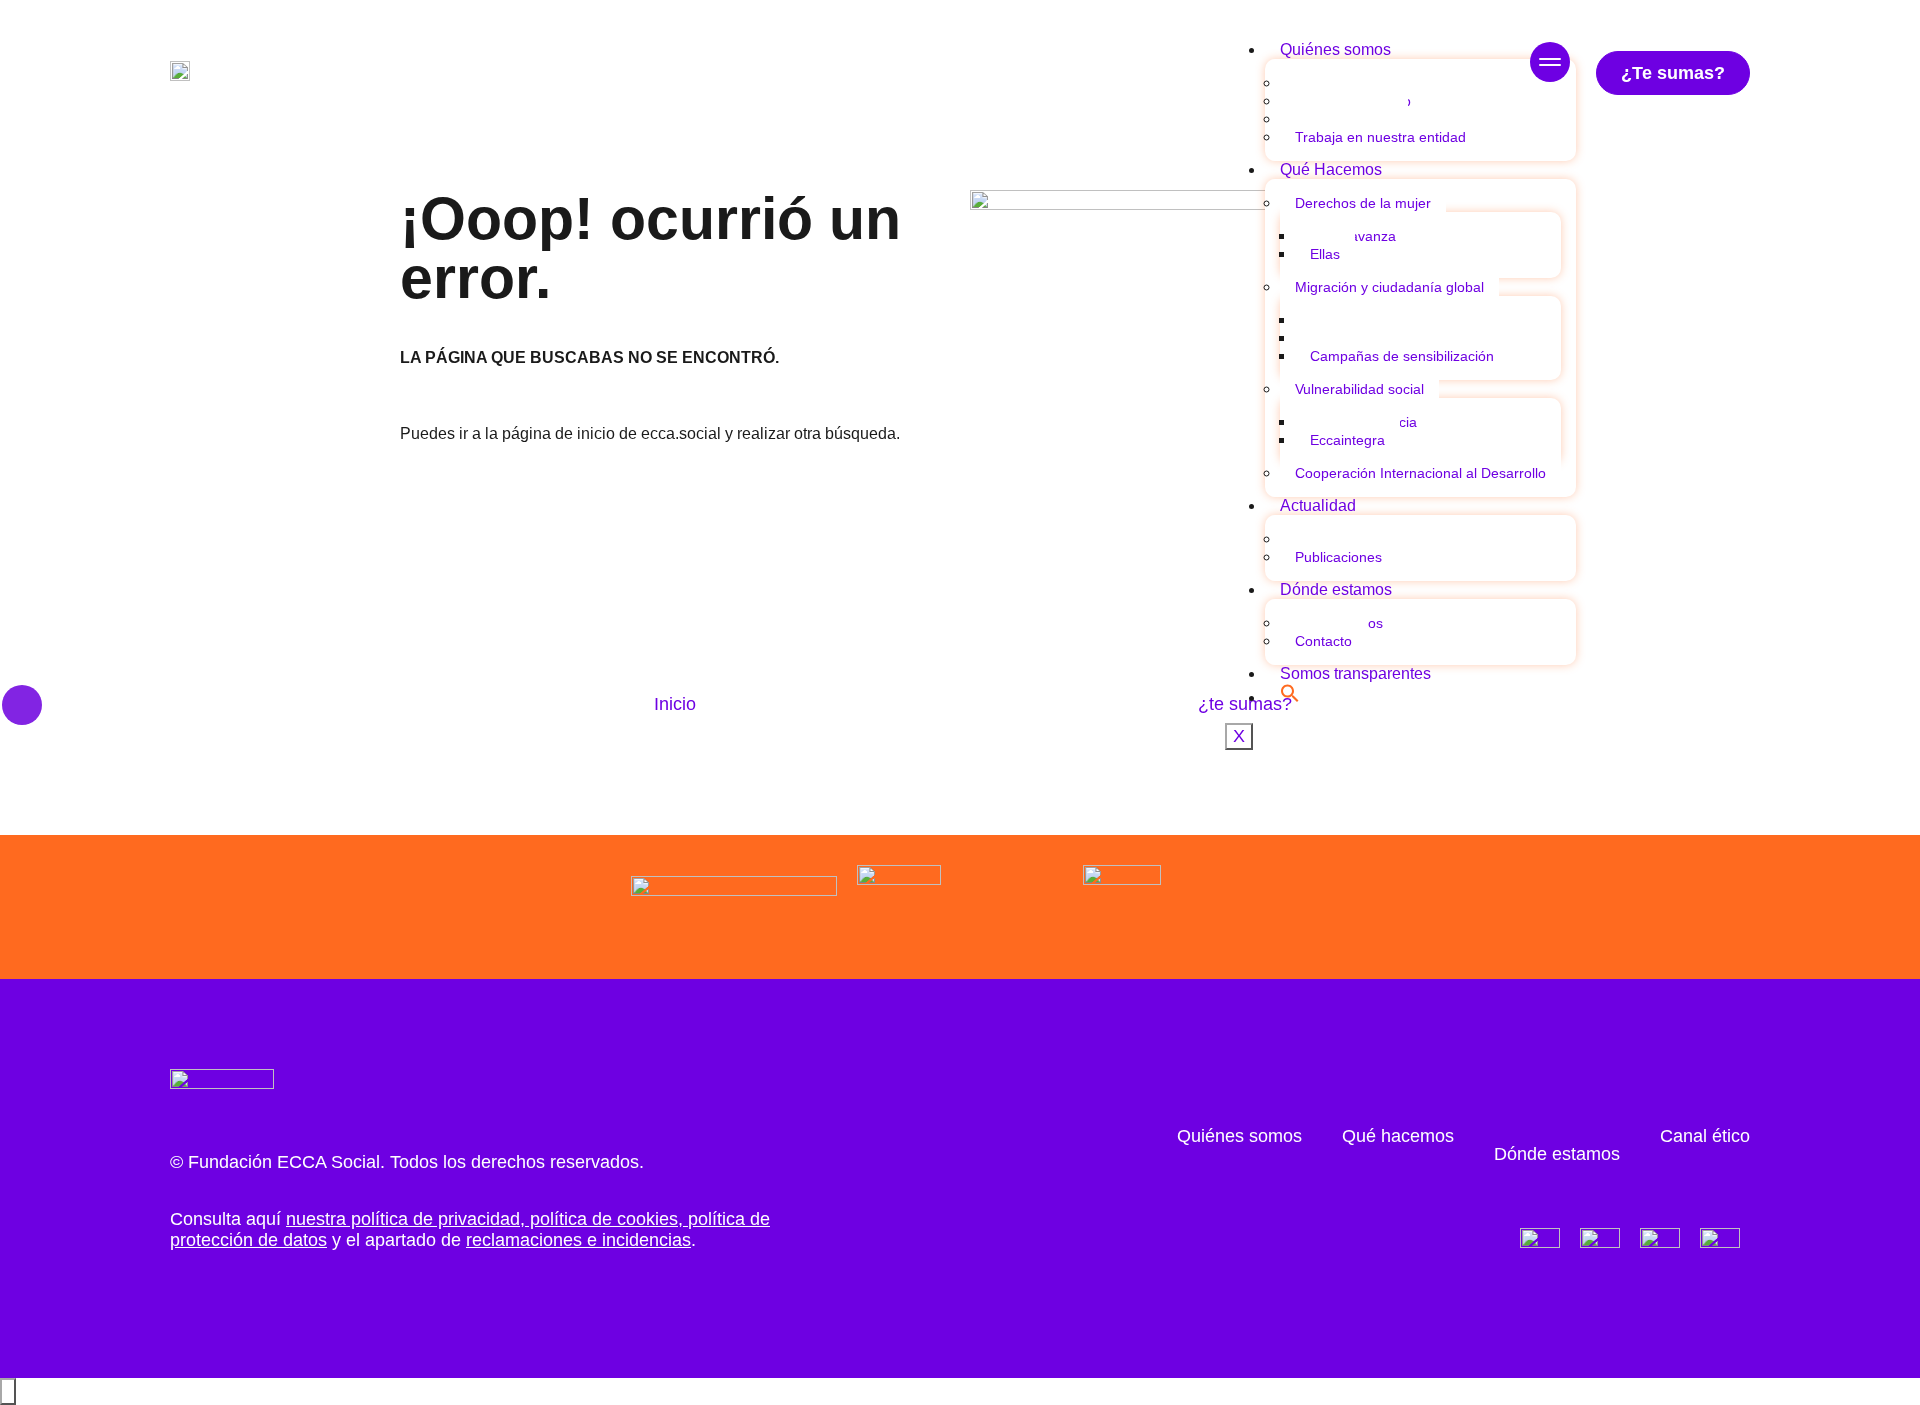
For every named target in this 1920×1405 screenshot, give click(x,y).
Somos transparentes (1355, 673)
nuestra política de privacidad (403, 1219)
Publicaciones (1338, 557)
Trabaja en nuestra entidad (1380, 137)
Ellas (1325, 254)
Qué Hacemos (1331, 169)
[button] (1290, 697)
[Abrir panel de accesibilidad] (8, 1391)
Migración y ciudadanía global (1389, 287)
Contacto (1323, 641)
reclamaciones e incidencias (578, 1240)
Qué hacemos (1398, 1136)
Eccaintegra (1347, 440)
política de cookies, (606, 1219)
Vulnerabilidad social (1359, 389)
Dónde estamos (1336, 589)
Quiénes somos (1335, 49)
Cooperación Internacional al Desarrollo (1420, 473)
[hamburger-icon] (1550, 64)
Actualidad (1318, 505)
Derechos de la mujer (1363, 203)
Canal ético (1705, 1136)
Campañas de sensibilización (1402, 356)
